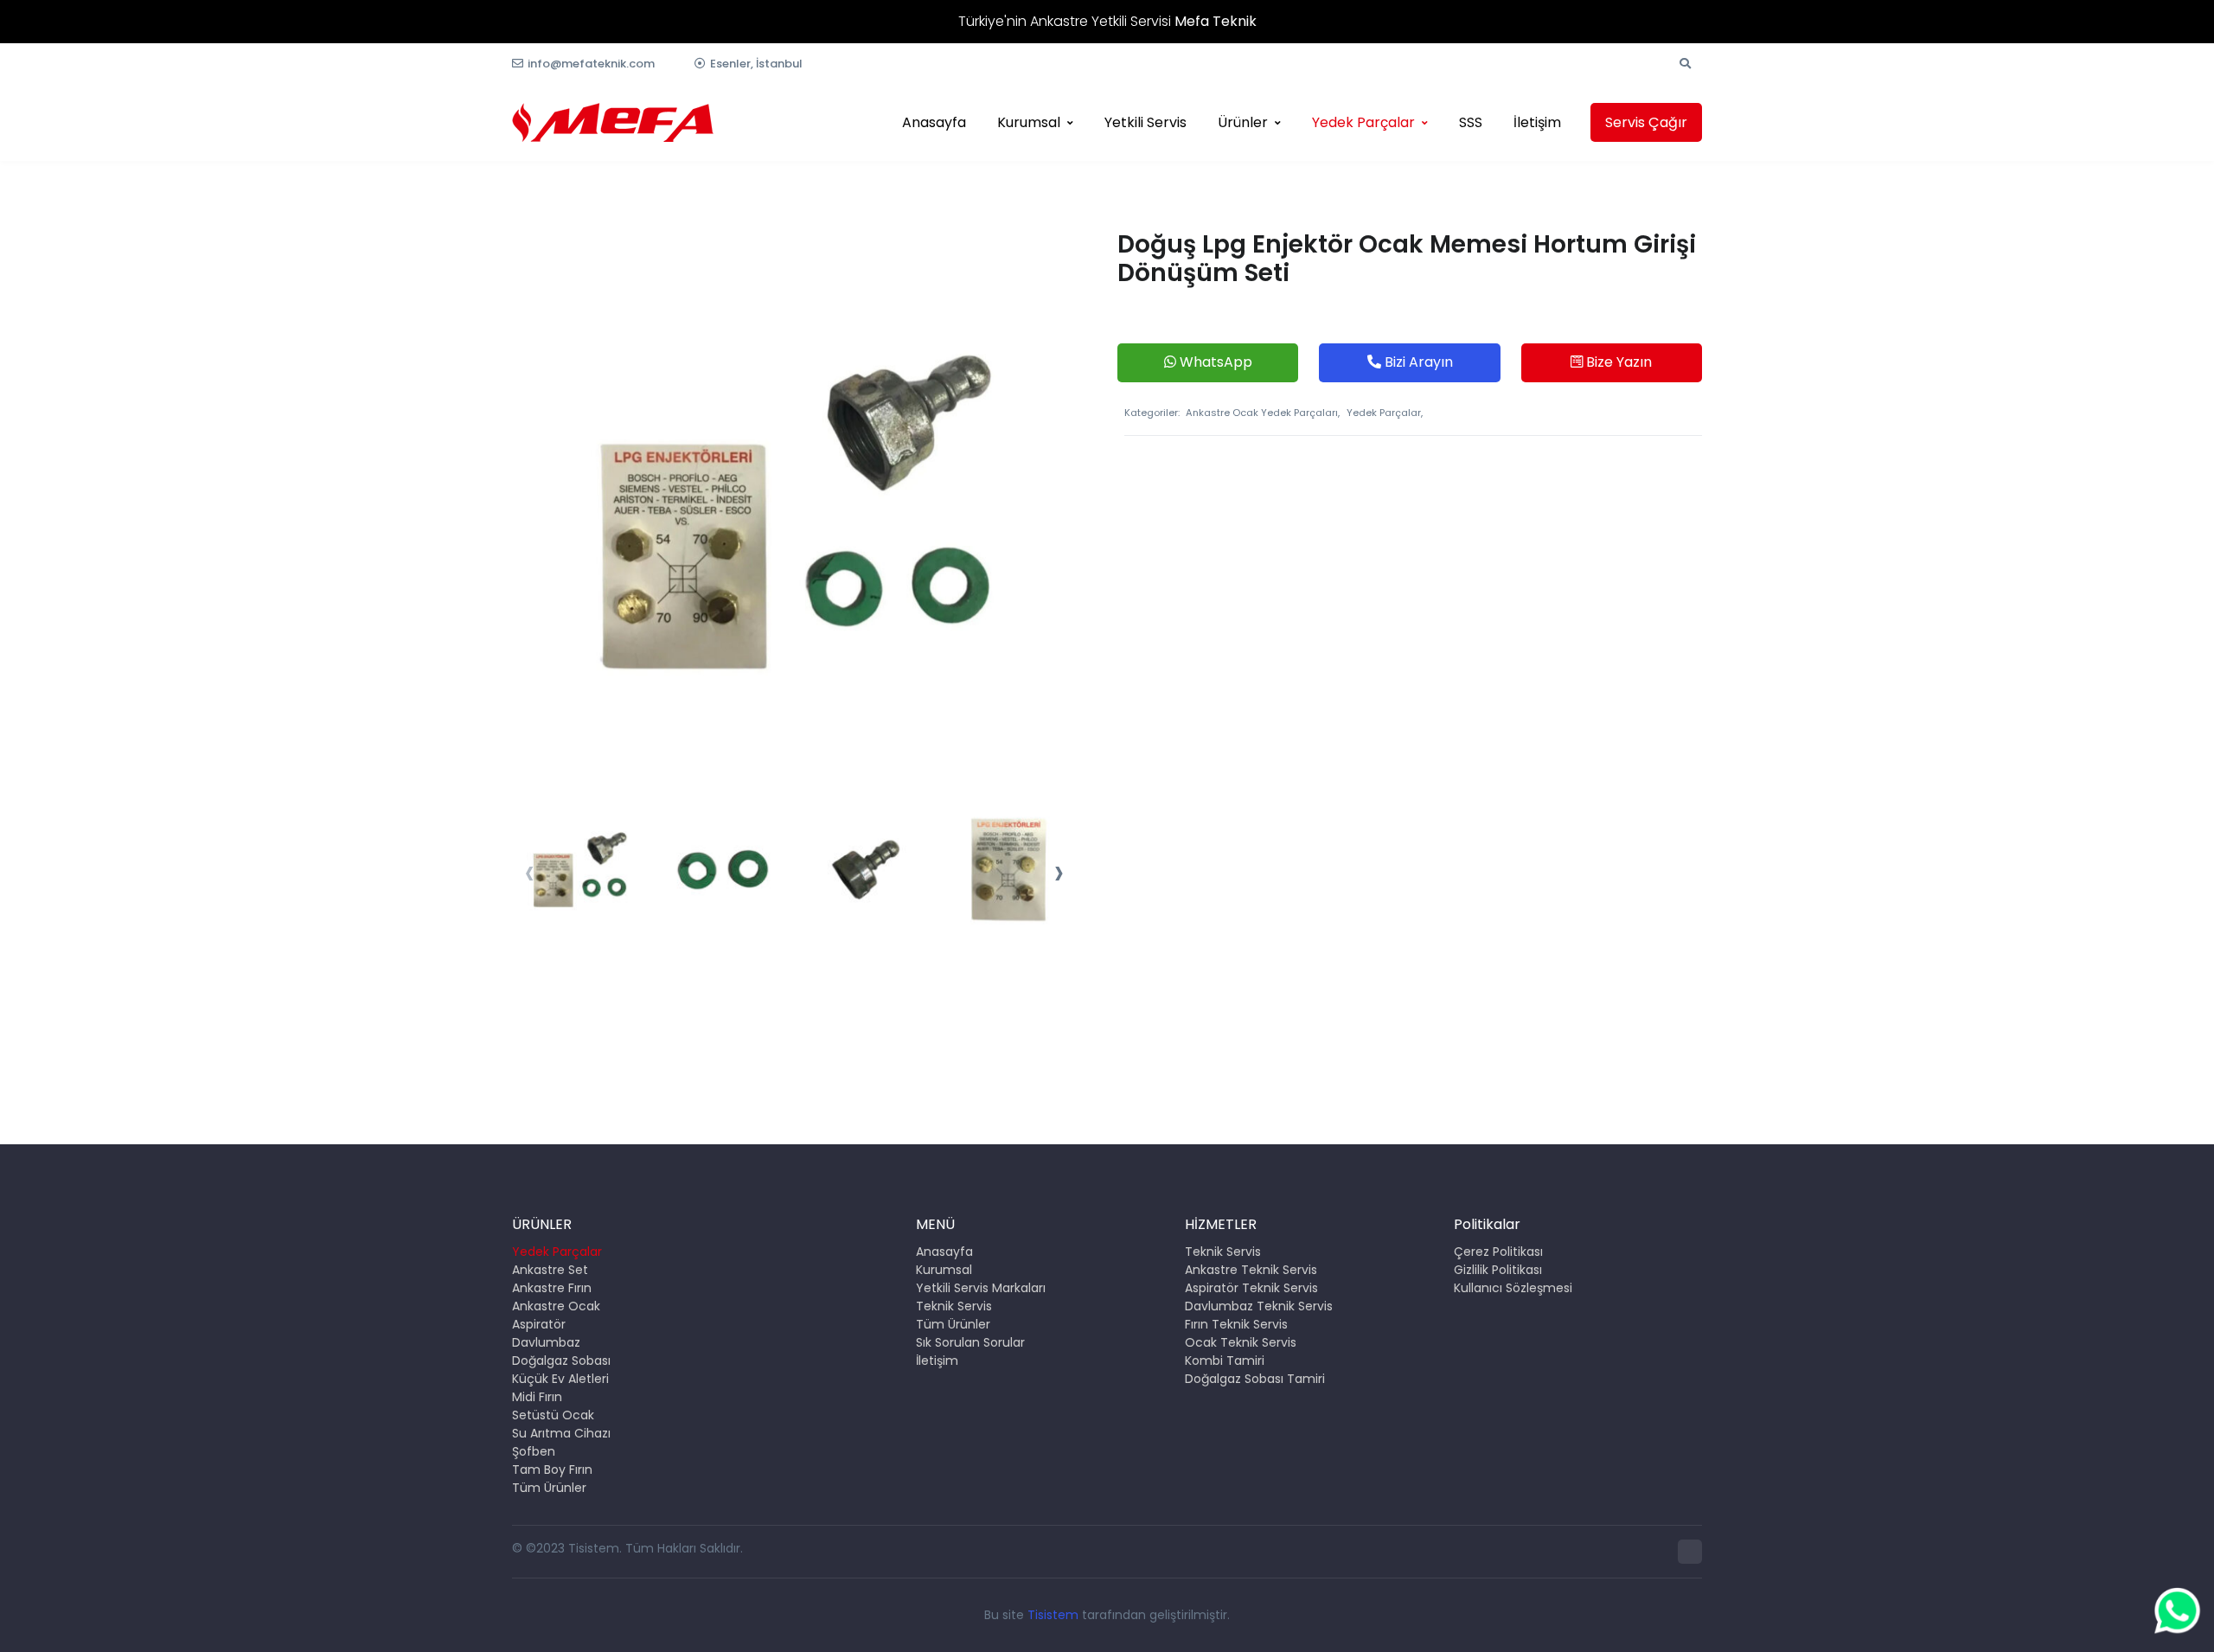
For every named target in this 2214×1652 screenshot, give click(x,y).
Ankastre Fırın (552, 1288)
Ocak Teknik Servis (1241, 1342)
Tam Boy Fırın (552, 1470)
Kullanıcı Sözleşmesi (1513, 1288)
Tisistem (1053, 1615)
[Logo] (613, 122)
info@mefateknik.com (591, 64)
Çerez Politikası (1498, 1252)
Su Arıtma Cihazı (561, 1433)
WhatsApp (1214, 362)
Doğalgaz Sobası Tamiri (1255, 1379)
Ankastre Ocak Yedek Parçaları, (1263, 413)
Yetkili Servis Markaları (981, 1288)
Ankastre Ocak (556, 1306)
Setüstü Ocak (553, 1415)
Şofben (534, 1451)
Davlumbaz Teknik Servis (1259, 1306)
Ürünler (1243, 122)
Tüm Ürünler (549, 1488)
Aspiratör (539, 1324)
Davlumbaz (546, 1342)
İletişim (1537, 122)
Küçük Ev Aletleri (560, 1379)
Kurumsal (1029, 122)
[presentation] (529, 874)
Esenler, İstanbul (756, 64)
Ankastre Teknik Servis (1251, 1270)
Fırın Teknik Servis (1236, 1324)
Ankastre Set (550, 1270)
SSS (1471, 122)
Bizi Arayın (1417, 362)
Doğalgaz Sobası (561, 1361)
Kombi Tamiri (1225, 1361)
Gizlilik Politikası (1498, 1270)
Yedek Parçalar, (1385, 413)
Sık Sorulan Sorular (970, 1342)
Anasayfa (934, 122)
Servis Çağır (1646, 122)
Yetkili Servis (1145, 122)
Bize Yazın (1617, 362)
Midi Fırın (537, 1397)
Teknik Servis (954, 1306)
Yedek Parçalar (1363, 122)
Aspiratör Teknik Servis (1251, 1288)
